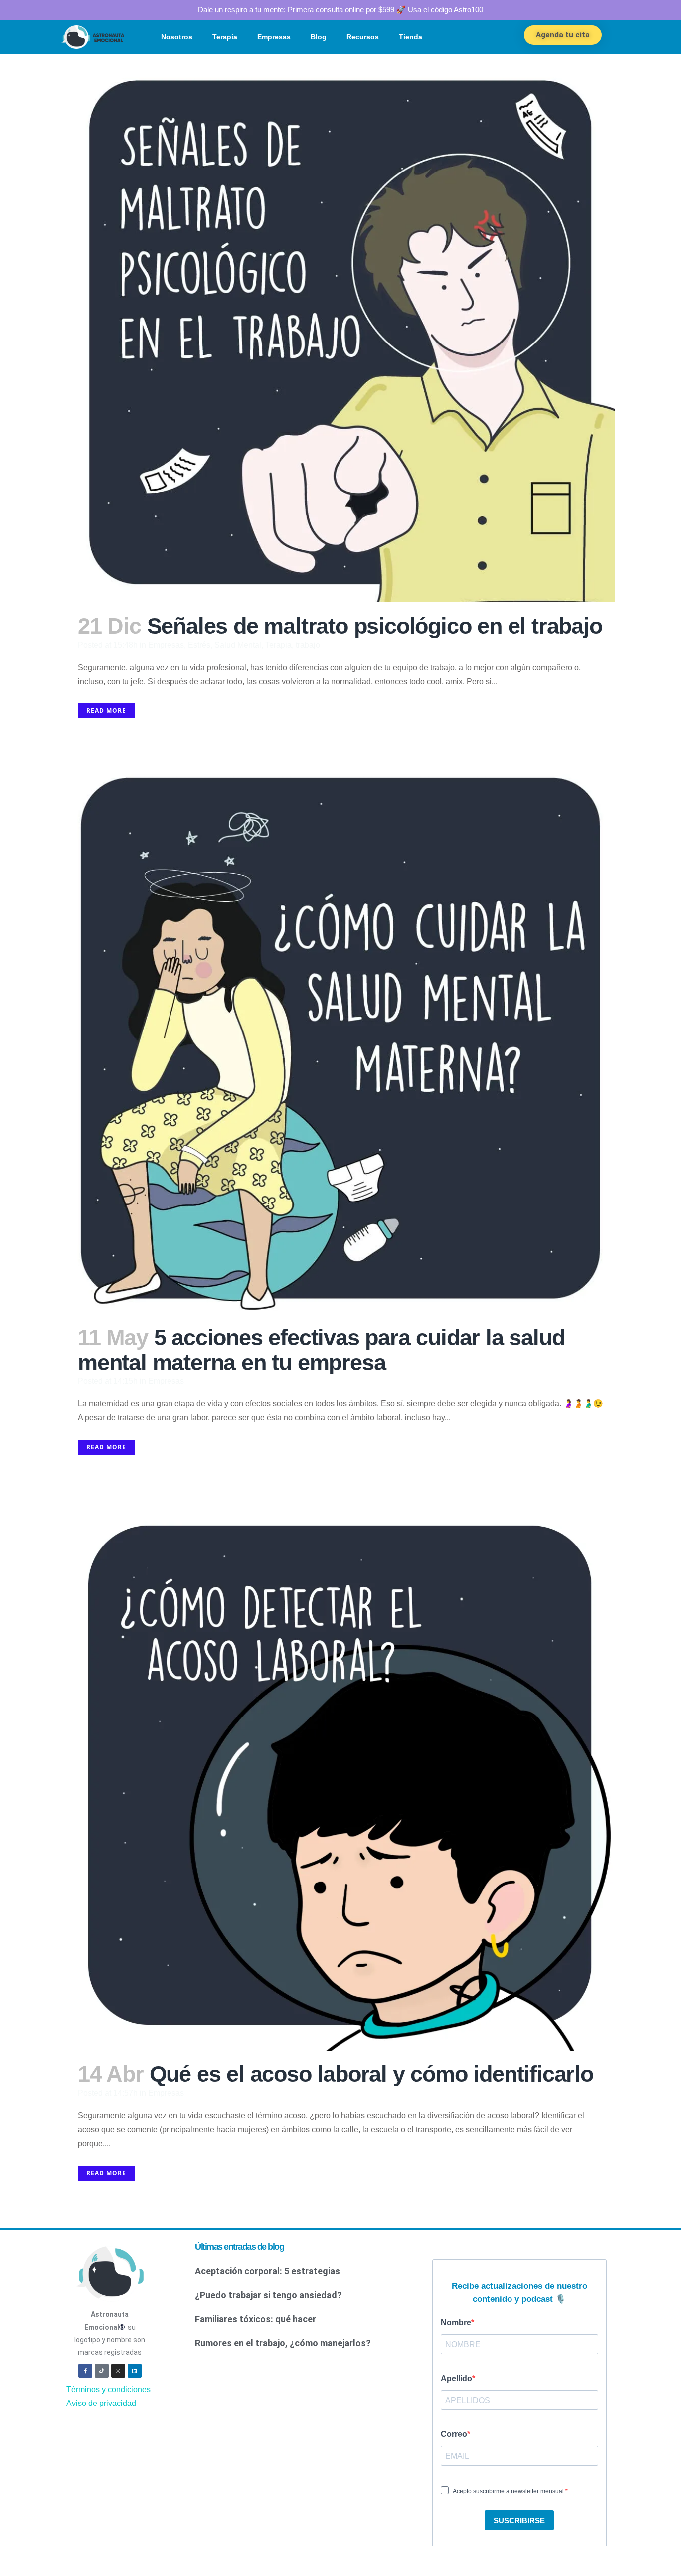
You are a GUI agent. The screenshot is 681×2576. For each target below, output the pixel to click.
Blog (319, 37)
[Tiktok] (102, 2371)
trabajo (308, 645)
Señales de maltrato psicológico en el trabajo (375, 626)
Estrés (199, 645)
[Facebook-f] (85, 2371)
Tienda (411, 37)
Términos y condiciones (108, 2389)
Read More (106, 711)
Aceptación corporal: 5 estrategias (267, 2271)
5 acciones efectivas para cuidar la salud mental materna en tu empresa (321, 1350)
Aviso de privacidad (101, 2403)
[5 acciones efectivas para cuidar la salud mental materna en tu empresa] (340, 1040)
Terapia (225, 37)
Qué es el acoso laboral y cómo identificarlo (371, 2074)
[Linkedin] (135, 2371)
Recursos (363, 37)
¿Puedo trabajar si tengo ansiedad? (268, 2295)
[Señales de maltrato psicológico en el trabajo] (340, 328)
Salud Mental (238, 645)
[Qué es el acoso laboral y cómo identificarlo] (340, 1776)
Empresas (274, 37)
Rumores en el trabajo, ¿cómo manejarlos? (283, 2343)
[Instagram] (118, 2371)
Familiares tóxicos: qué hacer (255, 2319)
